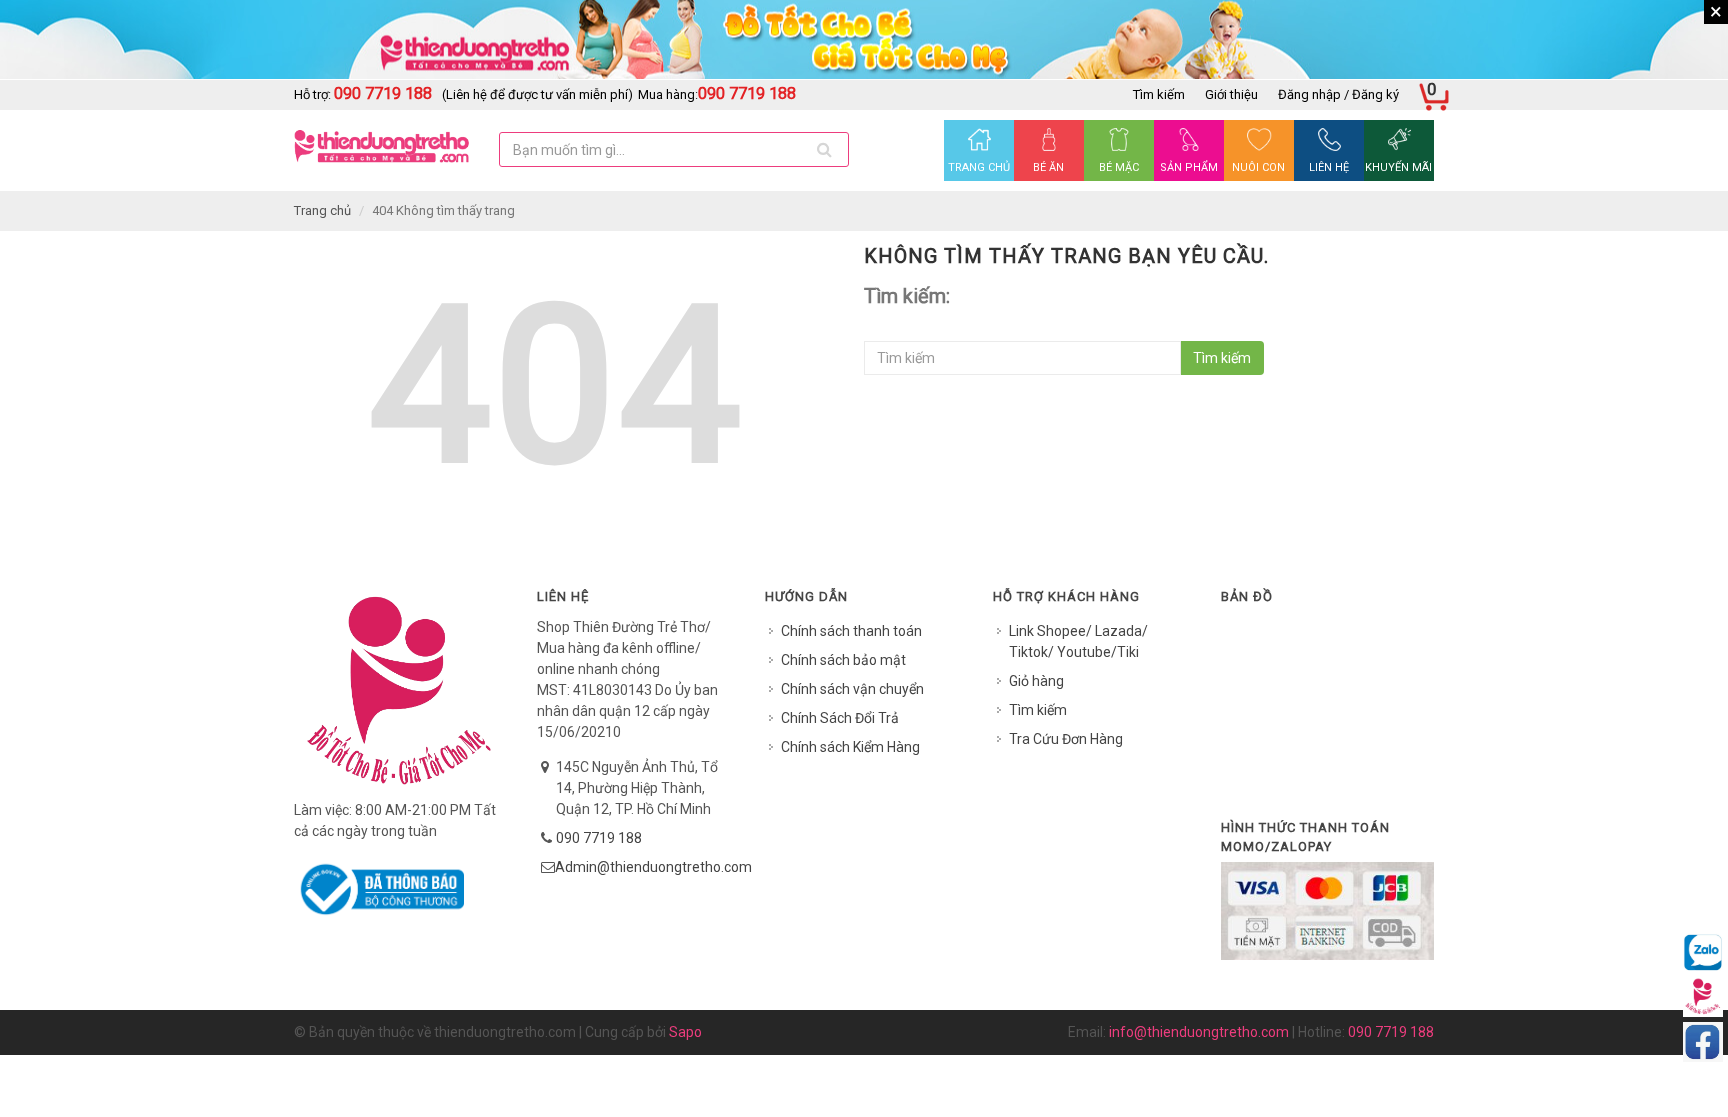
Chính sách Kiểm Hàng (850, 747)
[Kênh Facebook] (1703, 1041)
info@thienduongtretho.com (1199, 1032)
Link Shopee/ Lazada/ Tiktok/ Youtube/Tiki (1078, 641)
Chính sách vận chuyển (852, 689)
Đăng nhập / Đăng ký (1338, 94)
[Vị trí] (1703, 996)
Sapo (685, 1032)
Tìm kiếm (1159, 94)
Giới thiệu (1231, 94)
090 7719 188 (599, 838)
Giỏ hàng (1036, 681)
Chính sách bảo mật (843, 660)
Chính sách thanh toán (851, 631)
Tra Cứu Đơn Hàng (1066, 739)
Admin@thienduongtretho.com (653, 867)
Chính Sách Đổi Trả (840, 718)
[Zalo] (1703, 951)
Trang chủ (322, 210)
